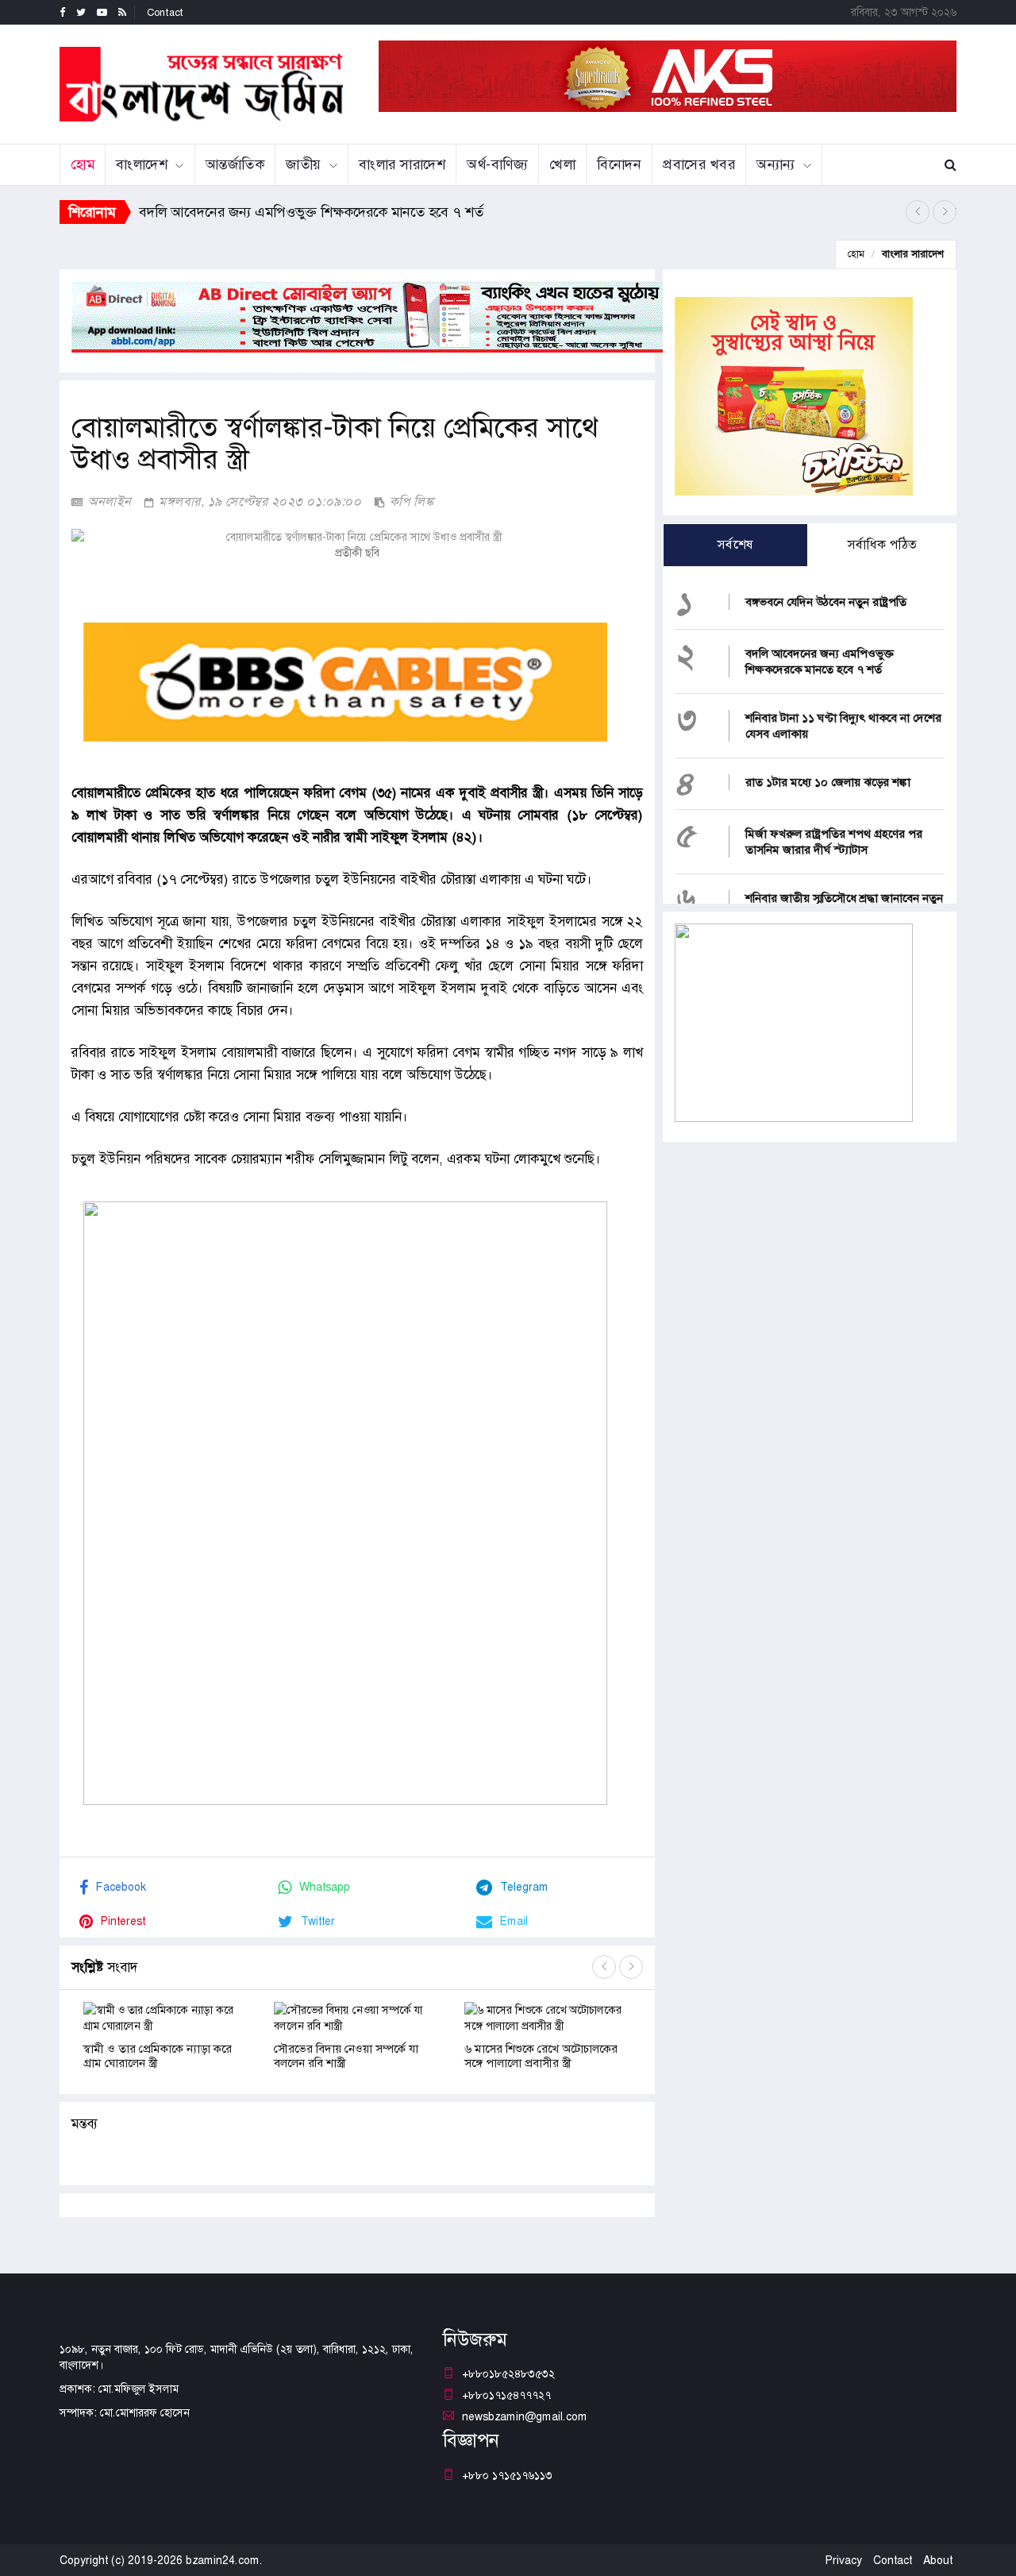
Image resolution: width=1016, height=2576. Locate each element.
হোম (83, 164)
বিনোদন (619, 164)
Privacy (844, 2560)
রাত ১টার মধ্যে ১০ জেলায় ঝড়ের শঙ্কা (828, 782)
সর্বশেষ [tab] (736, 544)
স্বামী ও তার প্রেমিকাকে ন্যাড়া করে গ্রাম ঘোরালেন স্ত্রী (158, 2056)
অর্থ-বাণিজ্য (497, 164)
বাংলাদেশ (142, 164)
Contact (165, 12)
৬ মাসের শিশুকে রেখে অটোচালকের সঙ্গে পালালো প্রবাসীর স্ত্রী (541, 2056)
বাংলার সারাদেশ (402, 164)
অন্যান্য (776, 164)
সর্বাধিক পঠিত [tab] (883, 544)
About (938, 2560)
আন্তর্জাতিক (235, 164)
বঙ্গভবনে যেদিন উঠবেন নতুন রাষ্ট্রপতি (826, 602)
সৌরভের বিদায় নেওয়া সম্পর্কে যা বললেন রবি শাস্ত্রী (346, 2056)
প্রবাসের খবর (699, 164)
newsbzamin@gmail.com (525, 2416)
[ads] (794, 1021)
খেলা (562, 164)
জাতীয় (304, 164)
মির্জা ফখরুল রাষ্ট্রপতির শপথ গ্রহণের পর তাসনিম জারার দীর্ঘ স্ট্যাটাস (834, 842)
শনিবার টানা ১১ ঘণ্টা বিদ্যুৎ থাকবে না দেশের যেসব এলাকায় (295, 212)
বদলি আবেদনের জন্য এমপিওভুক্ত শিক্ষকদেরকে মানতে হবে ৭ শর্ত (820, 661)
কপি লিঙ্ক (410, 501)
